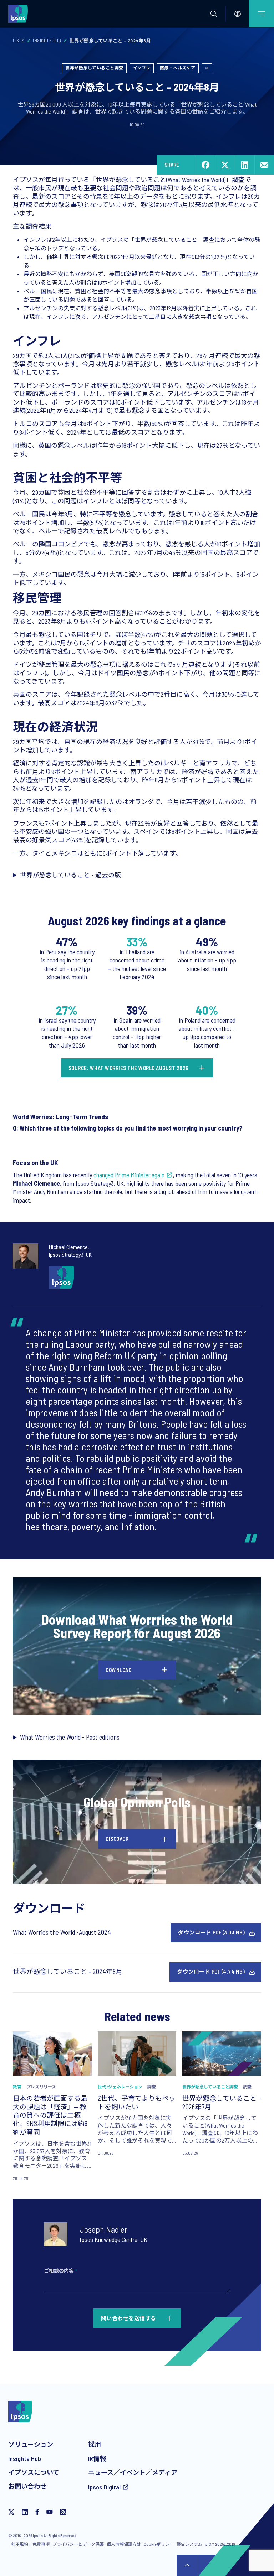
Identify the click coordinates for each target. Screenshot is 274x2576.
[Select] (238, 14)
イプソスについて (34, 2472)
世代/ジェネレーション (120, 2087)
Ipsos (19, 41)
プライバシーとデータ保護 (78, 2544)
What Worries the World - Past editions (70, 1737)
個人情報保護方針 (124, 2544)
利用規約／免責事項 (30, 2544)
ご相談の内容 (60, 2271)
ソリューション (31, 2444)
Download (118, 1670)
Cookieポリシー (159, 2544)
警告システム (189, 2544)
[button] (214, 14)
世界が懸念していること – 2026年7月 (222, 2102)
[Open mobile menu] (262, 14)
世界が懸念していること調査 (94, 68)
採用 (95, 2444)
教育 (17, 2087)
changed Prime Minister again (129, 1175)
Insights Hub (47, 41)
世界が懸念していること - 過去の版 (70, 875)
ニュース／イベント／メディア (133, 2472)
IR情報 (97, 2458)
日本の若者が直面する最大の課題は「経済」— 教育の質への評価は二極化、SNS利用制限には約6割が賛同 (50, 2115)
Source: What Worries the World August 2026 (129, 1068)
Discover (117, 1839)
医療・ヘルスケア (178, 68)
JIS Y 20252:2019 (220, 2544)
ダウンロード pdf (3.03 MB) (211, 1932)
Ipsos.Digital (104, 2487)
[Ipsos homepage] (20, 14)
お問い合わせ (27, 2486)
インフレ (142, 68)
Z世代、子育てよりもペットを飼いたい (137, 2102)
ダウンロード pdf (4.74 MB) (211, 1972)
